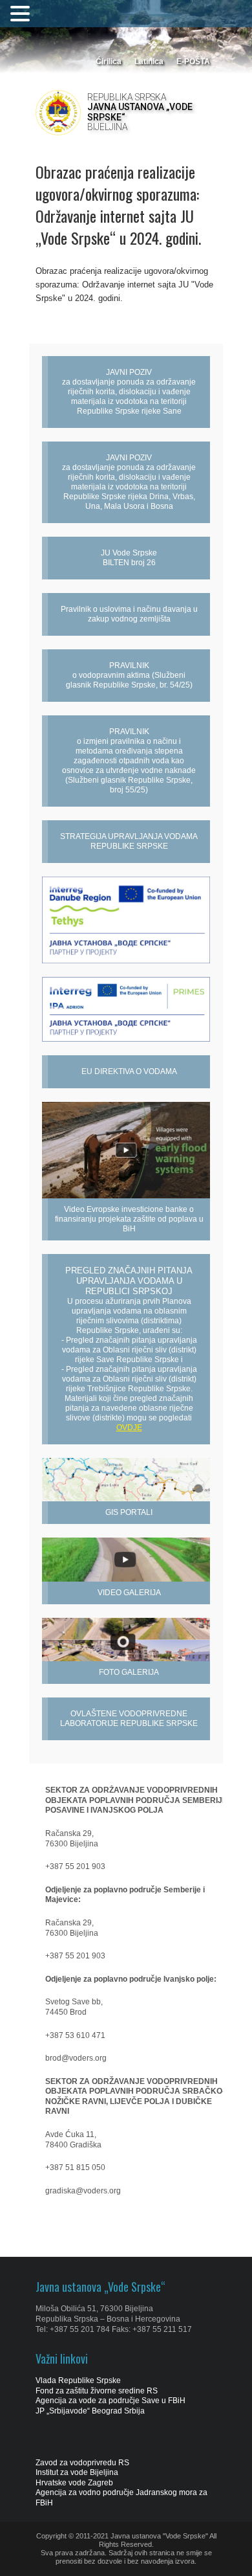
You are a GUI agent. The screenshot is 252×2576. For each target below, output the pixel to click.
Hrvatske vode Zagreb (74, 2483)
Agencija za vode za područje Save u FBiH (110, 2401)
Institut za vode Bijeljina (77, 2472)
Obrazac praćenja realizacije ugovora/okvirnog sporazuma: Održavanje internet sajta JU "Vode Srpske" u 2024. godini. (124, 285)
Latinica (149, 62)
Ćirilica (109, 62)
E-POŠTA (193, 62)
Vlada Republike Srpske (78, 2380)
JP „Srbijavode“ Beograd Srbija (90, 2411)
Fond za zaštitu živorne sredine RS (97, 2391)
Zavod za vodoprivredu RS (82, 2463)
